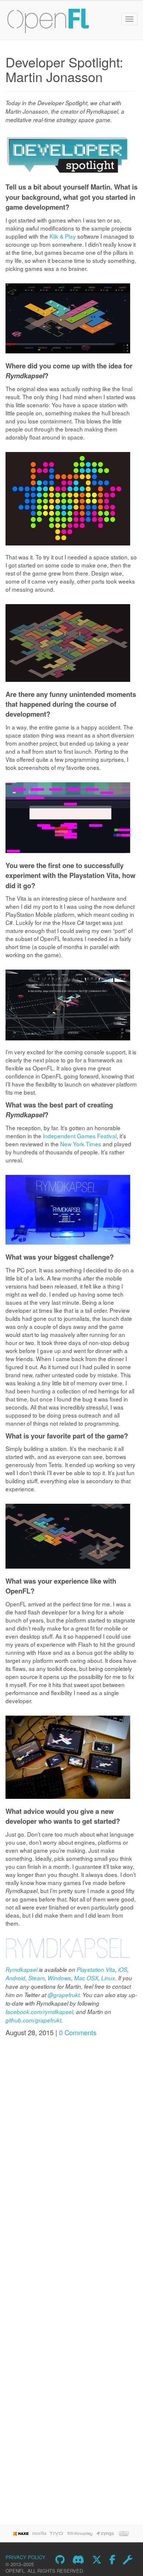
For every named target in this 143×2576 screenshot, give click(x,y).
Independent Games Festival (80, 1136)
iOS (123, 1969)
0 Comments (78, 2032)
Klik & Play (63, 236)
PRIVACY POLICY (25, 2557)
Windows (59, 1978)
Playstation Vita (96, 1969)
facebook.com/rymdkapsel (39, 2012)
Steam (36, 1978)
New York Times (81, 1144)
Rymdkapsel (21, 1969)
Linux (108, 1978)
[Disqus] (71, 2140)
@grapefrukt (64, 1995)
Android (15, 1978)
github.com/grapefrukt (33, 2020)
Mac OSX (86, 1978)
